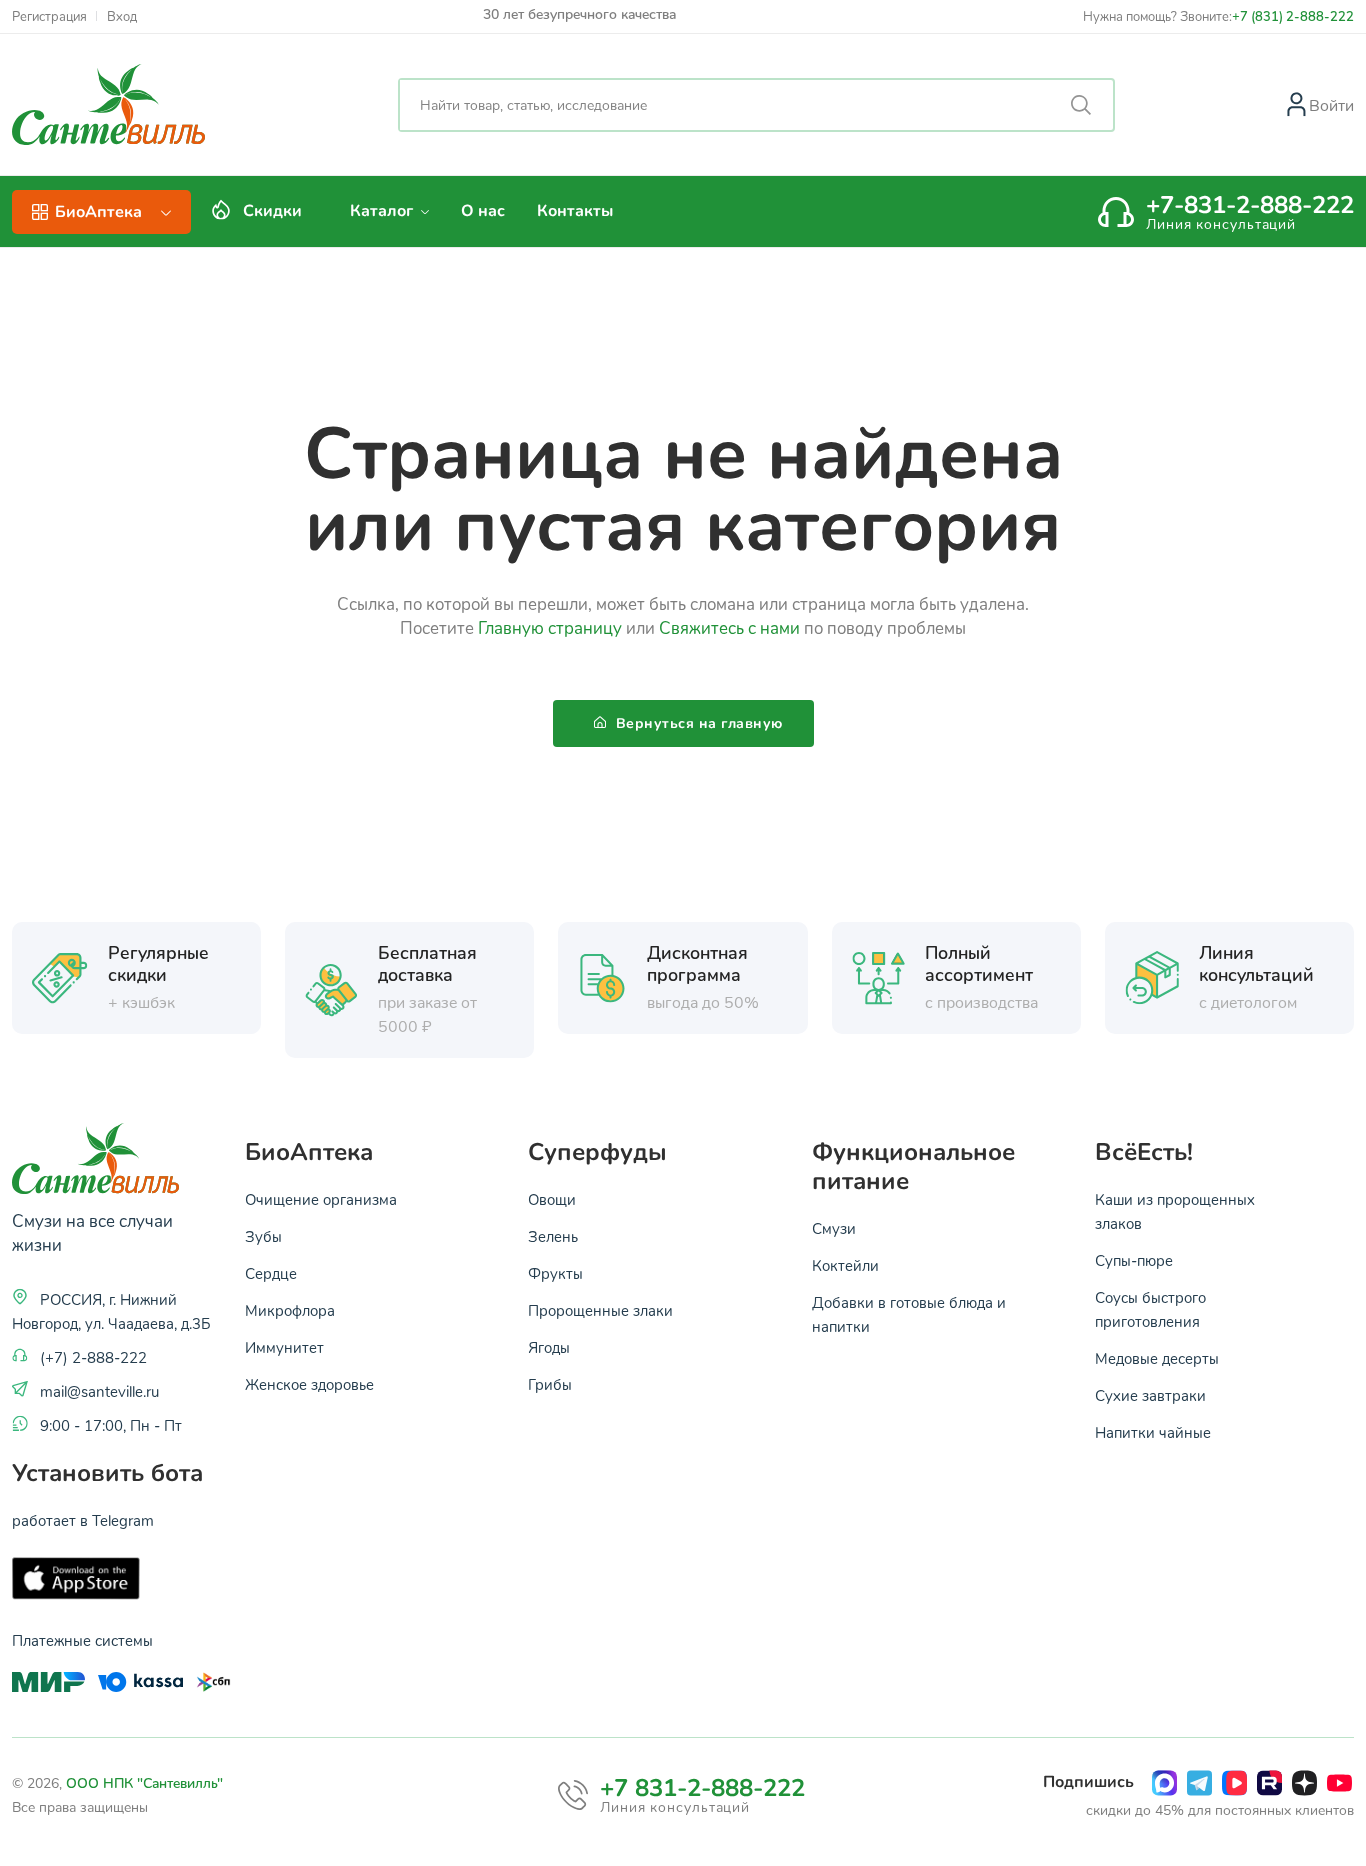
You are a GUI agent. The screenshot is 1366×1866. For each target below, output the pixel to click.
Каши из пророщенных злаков (1175, 1211)
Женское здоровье (309, 1384)
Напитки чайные (1153, 1432)
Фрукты (555, 1273)
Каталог (383, 211)
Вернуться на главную (697, 723)
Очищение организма (321, 1199)
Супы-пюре (1134, 1260)
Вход (122, 16)
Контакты (575, 211)
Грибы (550, 1384)
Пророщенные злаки (600, 1310)
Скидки (272, 211)
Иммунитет (284, 1347)
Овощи (552, 1199)
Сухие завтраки (1150, 1395)
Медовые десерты (1157, 1358)
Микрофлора (290, 1310)
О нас (483, 211)
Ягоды (549, 1347)
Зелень (553, 1236)
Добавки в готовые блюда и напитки (909, 1314)
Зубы (263, 1236)
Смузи (834, 1228)
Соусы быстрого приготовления (1150, 1309)
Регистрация (49, 16)
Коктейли (845, 1265)
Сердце (271, 1273)
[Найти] (1081, 105)
